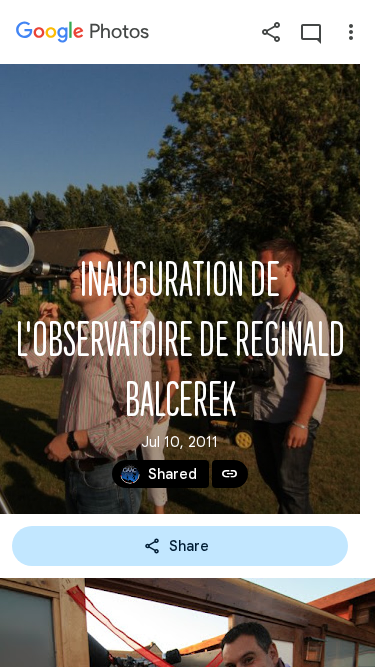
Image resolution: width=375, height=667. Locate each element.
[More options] (351, 32)
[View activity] (311, 32)
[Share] (271, 32)
